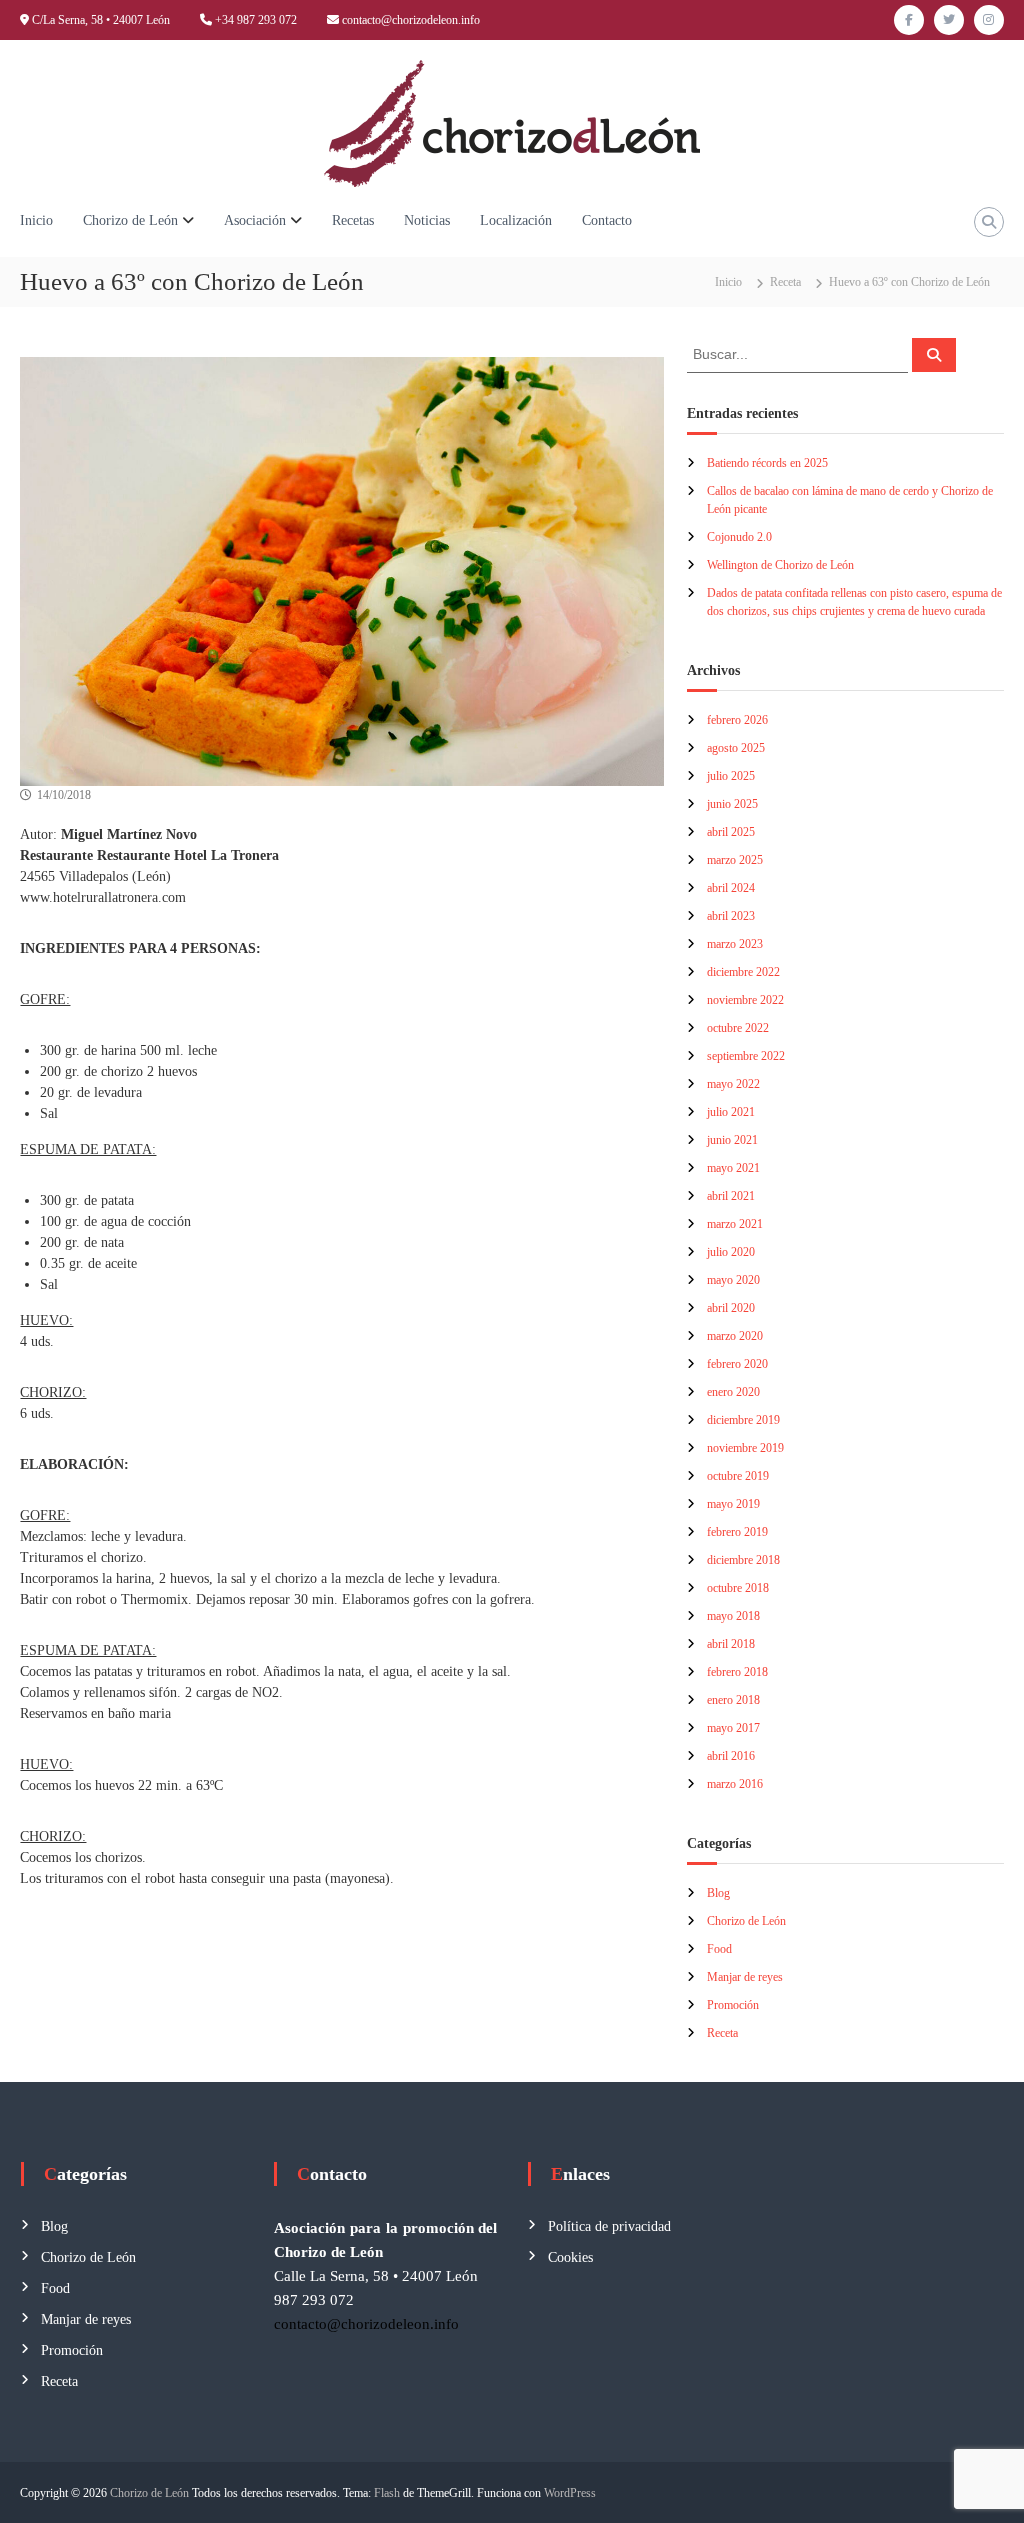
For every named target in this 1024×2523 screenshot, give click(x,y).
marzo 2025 (735, 860)
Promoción (733, 2005)
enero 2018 (733, 1700)
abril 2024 (731, 888)
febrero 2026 (737, 720)
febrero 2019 (737, 1532)
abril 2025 (731, 832)
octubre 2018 (738, 1588)
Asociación (255, 220)
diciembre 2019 (743, 1420)
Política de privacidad (609, 2226)
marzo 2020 (735, 1336)
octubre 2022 (738, 1028)
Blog (718, 1893)
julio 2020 (731, 1252)
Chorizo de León (130, 220)
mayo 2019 (733, 1504)
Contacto (607, 220)
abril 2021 (731, 1196)
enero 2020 (733, 1392)
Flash (387, 2493)
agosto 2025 (736, 748)
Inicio (36, 220)
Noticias (427, 220)
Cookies (570, 2257)
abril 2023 (731, 916)
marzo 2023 (735, 944)
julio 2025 (731, 776)
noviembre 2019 (745, 1448)
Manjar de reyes (745, 1977)
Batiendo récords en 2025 (767, 463)
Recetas (353, 220)
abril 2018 (731, 1644)
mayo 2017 (733, 1728)
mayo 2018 (733, 1616)
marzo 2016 (735, 1784)
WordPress (570, 2493)
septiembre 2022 (746, 1056)
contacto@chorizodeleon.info (411, 20)
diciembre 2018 (743, 1560)
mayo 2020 (733, 1280)
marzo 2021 (735, 1224)
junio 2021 (732, 1140)
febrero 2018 (737, 1672)
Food (719, 1949)
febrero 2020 (737, 1364)
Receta (785, 282)
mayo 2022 (733, 1084)
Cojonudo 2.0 (739, 537)
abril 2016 (731, 1756)
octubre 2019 (738, 1476)
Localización (516, 220)
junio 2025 (732, 804)
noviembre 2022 (745, 1000)
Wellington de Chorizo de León (780, 565)
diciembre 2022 (743, 972)
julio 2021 (731, 1112)
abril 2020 (731, 1308)
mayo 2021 (733, 1168)
